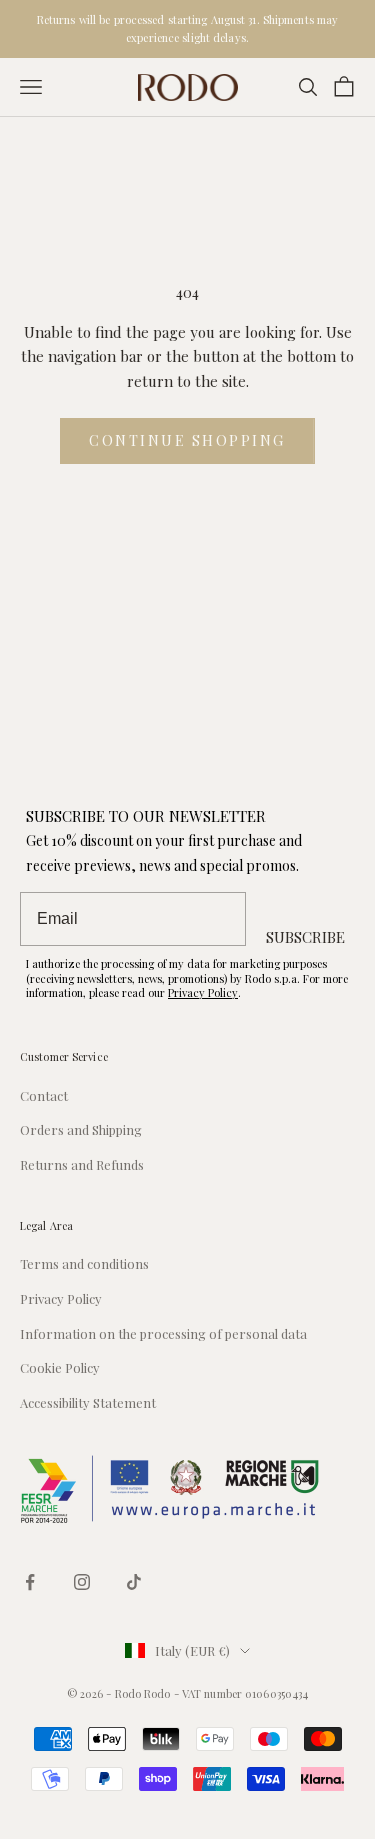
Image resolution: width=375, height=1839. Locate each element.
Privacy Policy (203, 992)
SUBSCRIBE (305, 937)
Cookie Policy (60, 1367)
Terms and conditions (84, 1263)
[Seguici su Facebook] (30, 1582)
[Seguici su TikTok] (134, 1582)
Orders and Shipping (81, 1129)
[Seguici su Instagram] (82, 1582)
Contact (44, 1095)
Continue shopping (187, 440)
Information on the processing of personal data (163, 1333)
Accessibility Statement (88, 1402)
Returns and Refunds (82, 1164)
